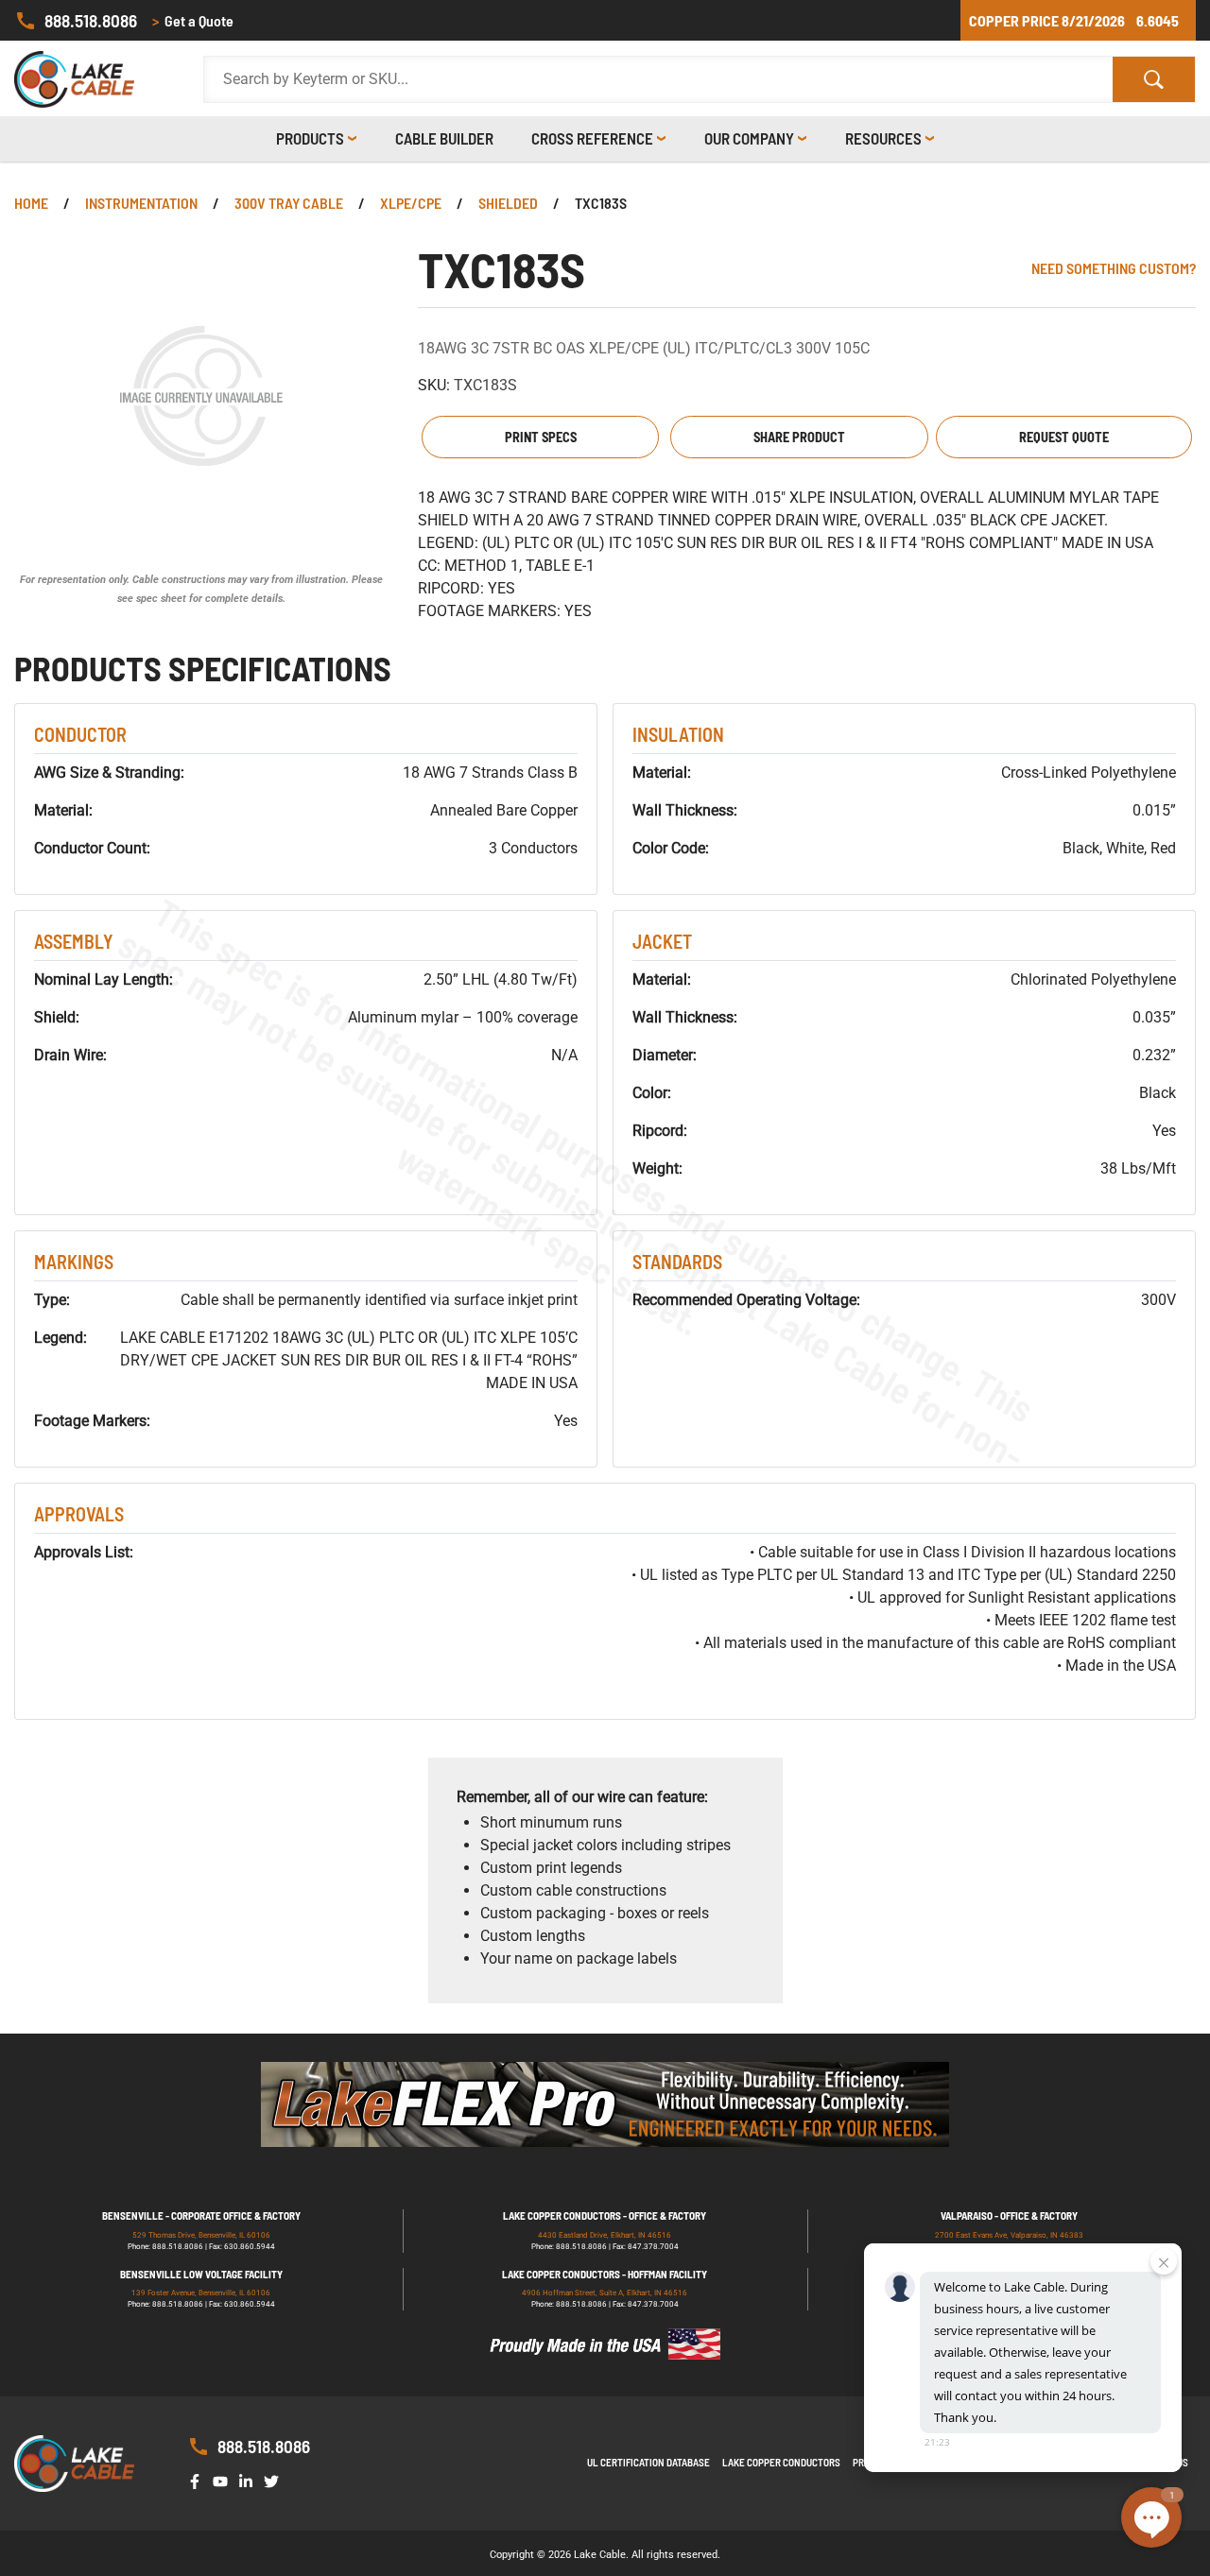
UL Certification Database (648, 2462)
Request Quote (1064, 437)
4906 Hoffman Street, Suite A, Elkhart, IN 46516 (605, 2293)
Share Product (799, 437)
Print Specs (541, 437)
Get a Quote (193, 20)
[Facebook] (199, 2480)
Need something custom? (1114, 268)
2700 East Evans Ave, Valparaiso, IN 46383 (1009, 2235)
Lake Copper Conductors (781, 2462)
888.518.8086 (91, 20)
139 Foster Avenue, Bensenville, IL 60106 (201, 2293)
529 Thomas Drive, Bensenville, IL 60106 (201, 2235)
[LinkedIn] (250, 2480)
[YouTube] (224, 2480)
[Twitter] (275, 2480)
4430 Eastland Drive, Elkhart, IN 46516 (605, 2235)
